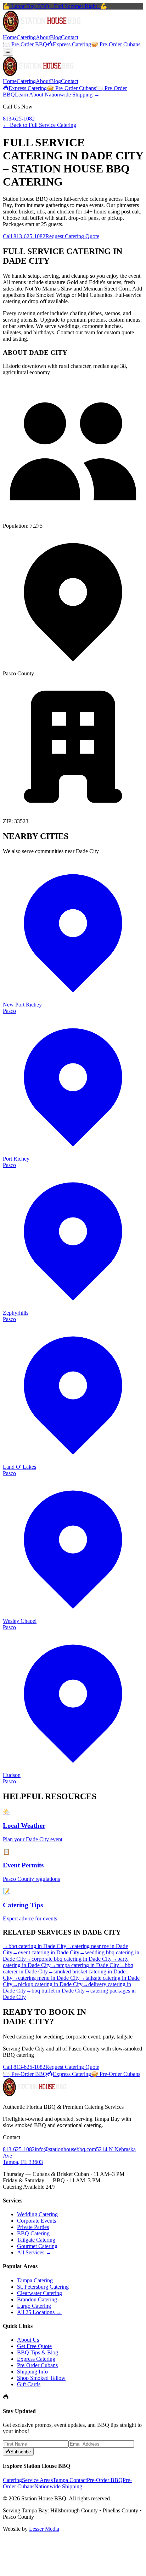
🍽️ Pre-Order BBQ (25, 44)
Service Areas (37, 2480)
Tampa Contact (70, 2480)
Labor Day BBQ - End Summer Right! (55, 6)
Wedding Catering (37, 2214)
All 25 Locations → (39, 2312)
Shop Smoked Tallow (41, 2378)
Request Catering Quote (72, 236)
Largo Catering (34, 2306)
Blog (55, 37)
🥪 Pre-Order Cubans (116, 44)
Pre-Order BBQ (105, 2480)
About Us (28, 2340)
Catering (26, 37)
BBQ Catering (33, 2233)
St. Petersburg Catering (43, 2287)
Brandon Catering (37, 2299)
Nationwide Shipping (58, 2486)
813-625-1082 (19, 119)
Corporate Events (36, 2221)
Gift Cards (29, 2384)
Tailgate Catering (36, 2240)
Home (10, 37)
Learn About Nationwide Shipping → (57, 95)
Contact (70, 37)
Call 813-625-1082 (24, 236)
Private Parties (33, 2227)
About (43, 37)
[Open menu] (8, 52)
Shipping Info (32, 2372)
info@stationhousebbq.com (65, 2149)
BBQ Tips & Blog (38, 2352)
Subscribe (21, 2452)
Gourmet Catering (37, 2246)
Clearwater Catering (40, 2293)
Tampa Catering (35, 2280)
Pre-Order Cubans (37, 2365)
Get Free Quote (34, 2346)
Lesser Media (44, 2529)
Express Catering (72, 44)
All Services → (34, 2252)
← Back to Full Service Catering (40, 125)
